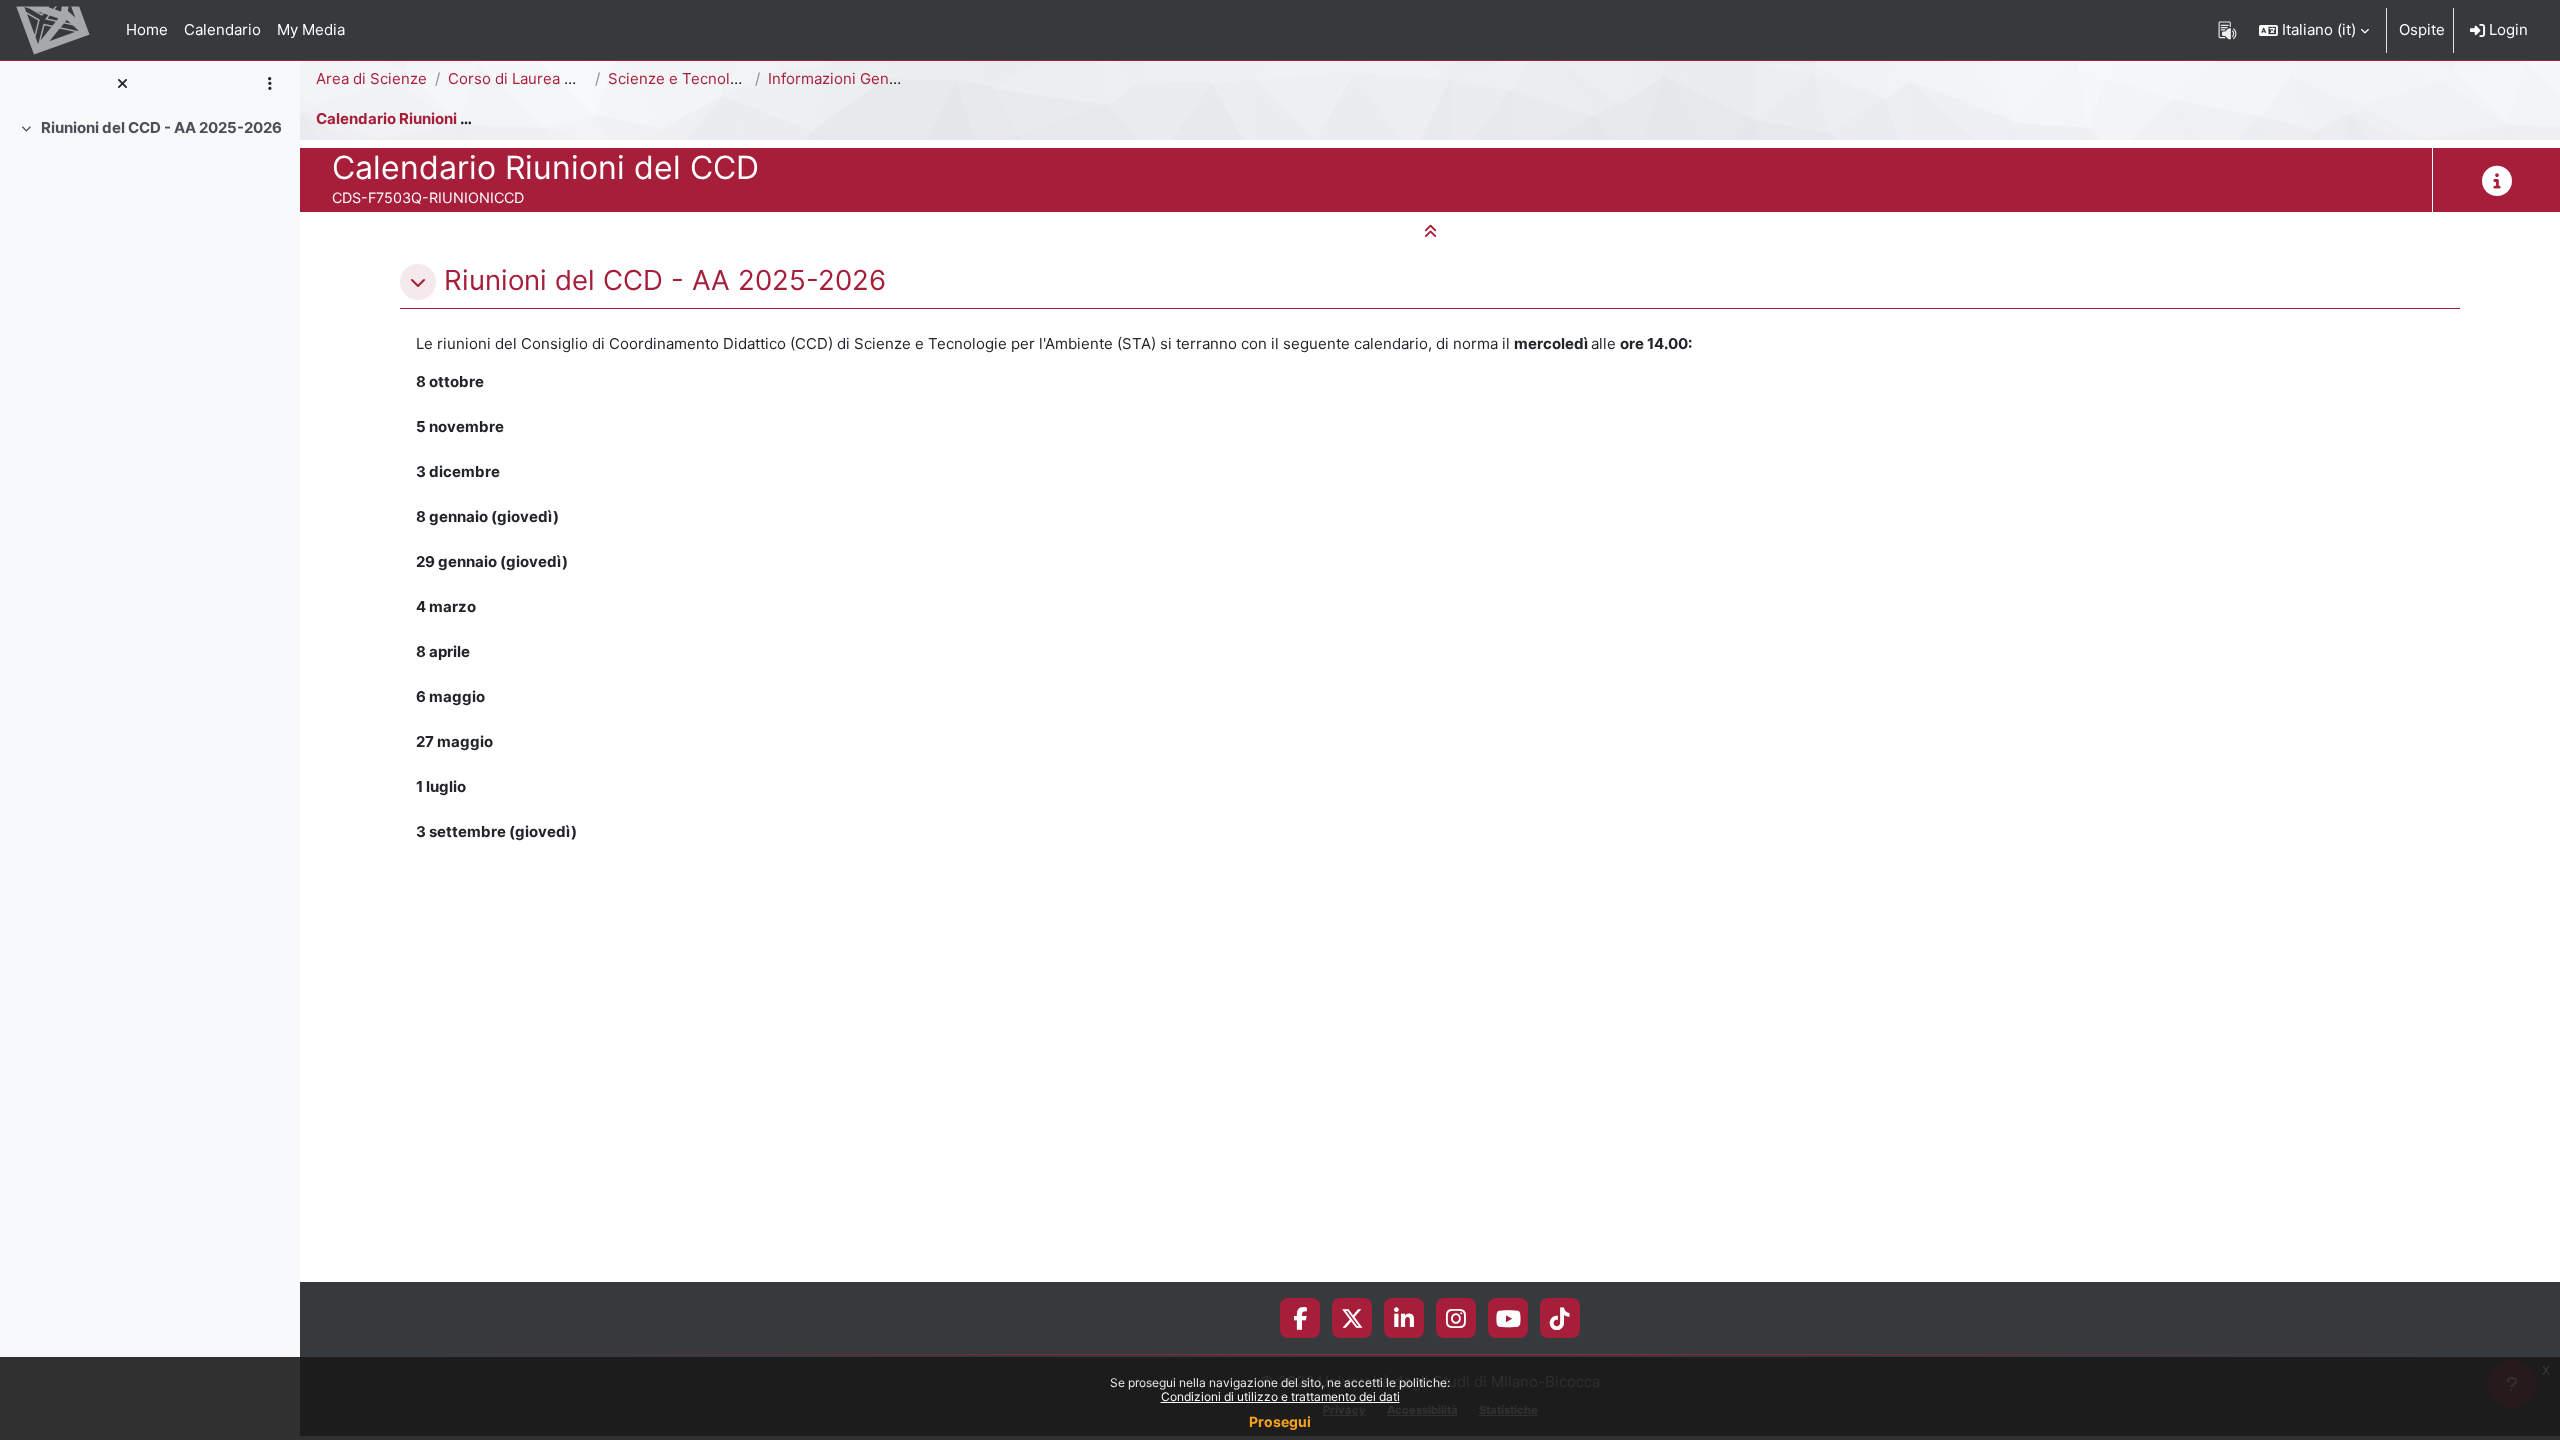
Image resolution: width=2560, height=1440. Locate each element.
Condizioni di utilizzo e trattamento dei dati (1280, 1396)
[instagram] (1456, 1318)
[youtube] (1508, 1318)
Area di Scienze (371, 78)
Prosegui (1280, 1421)
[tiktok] (1560, 1318)
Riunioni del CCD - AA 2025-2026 (161, 127)
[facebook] (1300, 1318)
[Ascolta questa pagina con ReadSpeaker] (2227, 30)
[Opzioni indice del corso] (269, 84)
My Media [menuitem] (311, 29)
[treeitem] (150, 128)
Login (2506, 29)
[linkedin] (1404, 1318)
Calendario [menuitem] (222, 29)
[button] (2314, 30)
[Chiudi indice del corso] (122, 84)
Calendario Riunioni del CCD (417, 118)
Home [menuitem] (147, 29)
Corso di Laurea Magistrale (543, 78)
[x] (1352, 1318)
